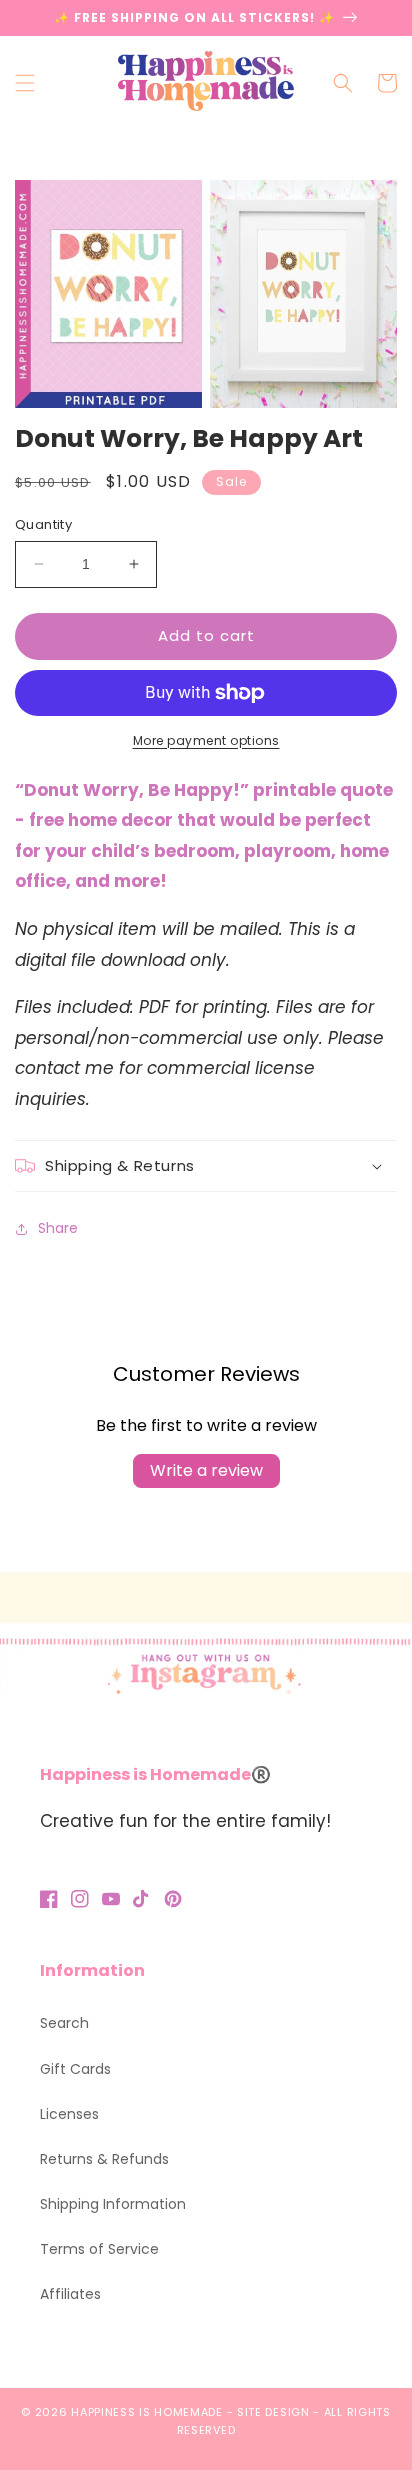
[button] (25, 83)
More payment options (206, 740)
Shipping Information (113, 2204)
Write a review (206, 1470)
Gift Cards (75, 2069)
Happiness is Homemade (147, 2412)
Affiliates (70, 2294)
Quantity (43, 524)
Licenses (69, 2114)
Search (64, 2023)
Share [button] (58, 1228)
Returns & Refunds (104, 2159)
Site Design (273, 2412)
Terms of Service (99, 2249)
